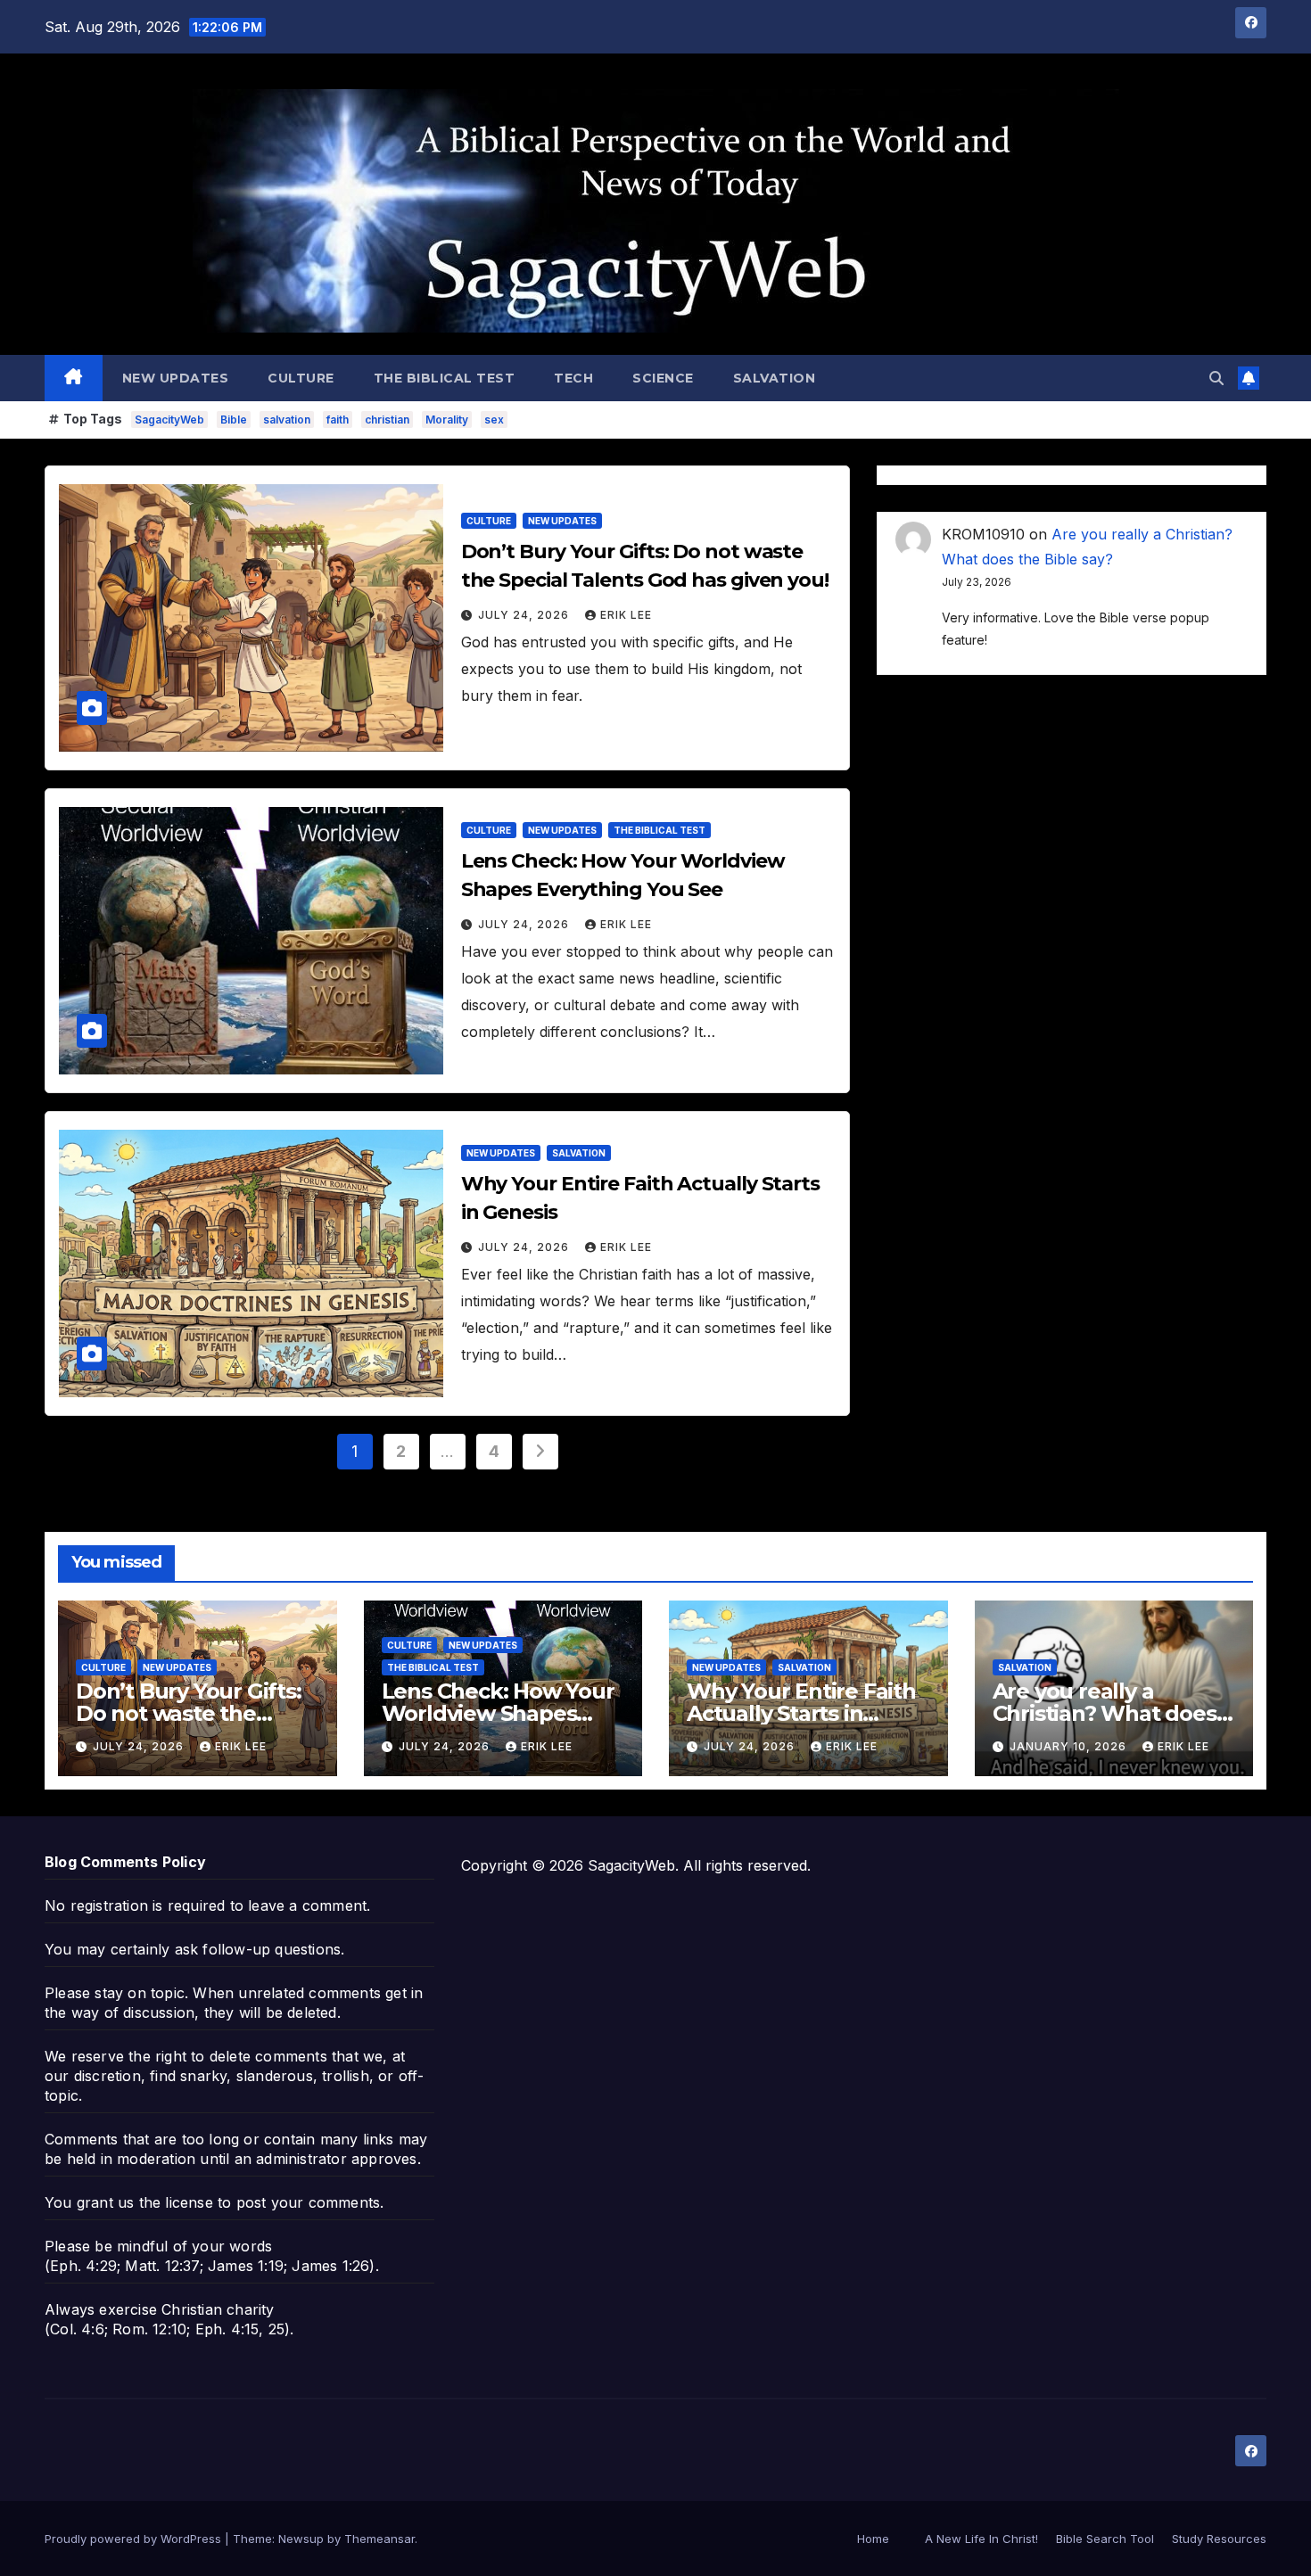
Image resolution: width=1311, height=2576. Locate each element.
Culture (301, 378)
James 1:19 (246, 2266)
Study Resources (1219, 2539)
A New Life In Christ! (981, 2539)
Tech (573, 378)
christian (387, 420)
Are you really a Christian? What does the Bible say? (1105, 1713)
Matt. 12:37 (162, 2266)
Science (663, 378)
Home (873, 2539)
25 (276, 2329)
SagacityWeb (169, 420)
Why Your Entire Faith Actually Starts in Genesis (801, 1713)
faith (338, 420)
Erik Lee (626, 615)
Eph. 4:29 (83, 2266)
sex (494, 420)
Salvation (775, 378)
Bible (234, 420)
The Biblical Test (445, 378)
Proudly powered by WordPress (135, 2539)
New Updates (176, 378)
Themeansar (379, 2539)
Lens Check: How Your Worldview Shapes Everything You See (498, 1713)
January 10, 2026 (1070, 1746)
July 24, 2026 (525, 615)
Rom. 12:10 (149, 2329)
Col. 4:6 (77, 2329)
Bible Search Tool (1105, 2539)
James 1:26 (330, 2266)
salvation (287, 420)
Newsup (301, 2539)
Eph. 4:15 (227, 2329)
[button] (1216, 378)
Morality (447, 420)
